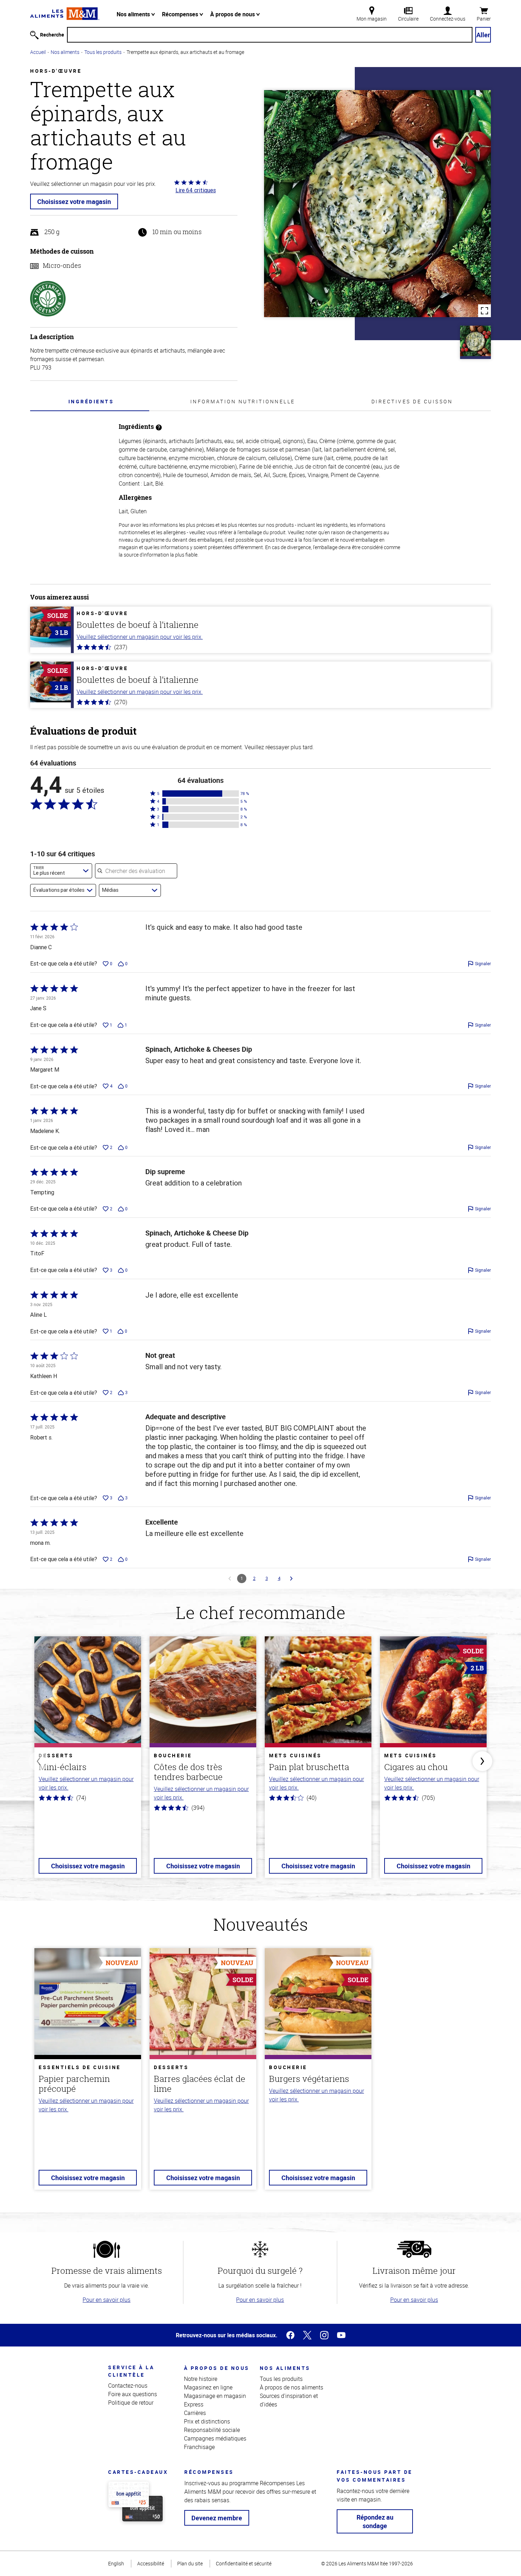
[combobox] (61, 871)
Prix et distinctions (207, 2421)
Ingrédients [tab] (91, 401)
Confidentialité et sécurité (244, 2563)
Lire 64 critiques (196, 190)
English (116, 2563)
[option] (88, 1761)
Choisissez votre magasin (74, 201)
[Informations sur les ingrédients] (159, 427)
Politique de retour (131, 2403)
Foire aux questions (133, 2394)
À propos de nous (233, 14)
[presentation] (91, 401)
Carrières (195, 2413)
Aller (483, 35)
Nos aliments (134, 14)
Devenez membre (217, 2518)
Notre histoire (201, 2379)
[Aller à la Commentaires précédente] (230, 1579)
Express (194, 2404)
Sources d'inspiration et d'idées (289, 2400)
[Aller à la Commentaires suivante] (291, 1579)
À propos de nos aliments (292, 2387)
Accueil (38, 52)
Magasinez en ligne (208, 2387)
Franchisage (199, 2447)
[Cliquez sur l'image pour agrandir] (377, 204)
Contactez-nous (128, 2386)
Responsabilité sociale (212, 2430)
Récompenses (181, 14)
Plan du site (190, 2563)
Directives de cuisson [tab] (412, 401)
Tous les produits (103, 52)
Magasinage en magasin (215, 2396)
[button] (201, 794)
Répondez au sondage (375, 2521)
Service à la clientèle (131, 2371)
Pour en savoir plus (107, 2300)
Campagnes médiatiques (215, 2438)
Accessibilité (151, 2563)
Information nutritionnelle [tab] (243, 401)
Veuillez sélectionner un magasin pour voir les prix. (140, 637)
